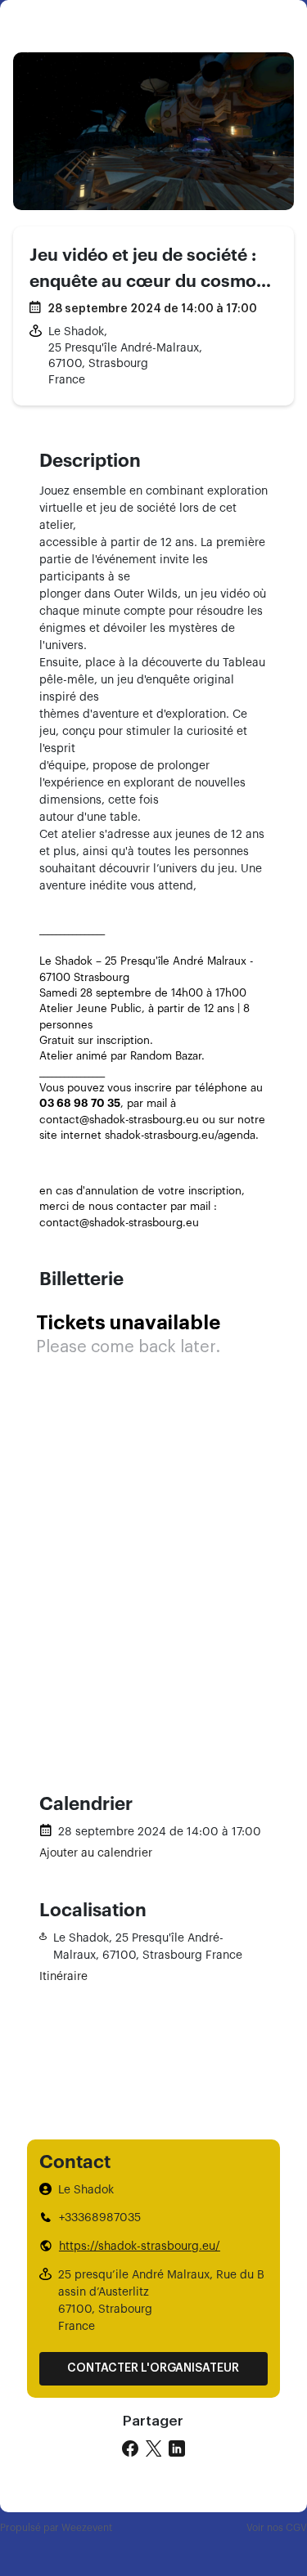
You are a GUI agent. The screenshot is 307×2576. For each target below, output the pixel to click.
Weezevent (87, 2528)
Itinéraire (63, 1977)
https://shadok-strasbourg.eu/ (140, 2247)
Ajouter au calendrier (96, 1853)
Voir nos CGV (277, 2528)
